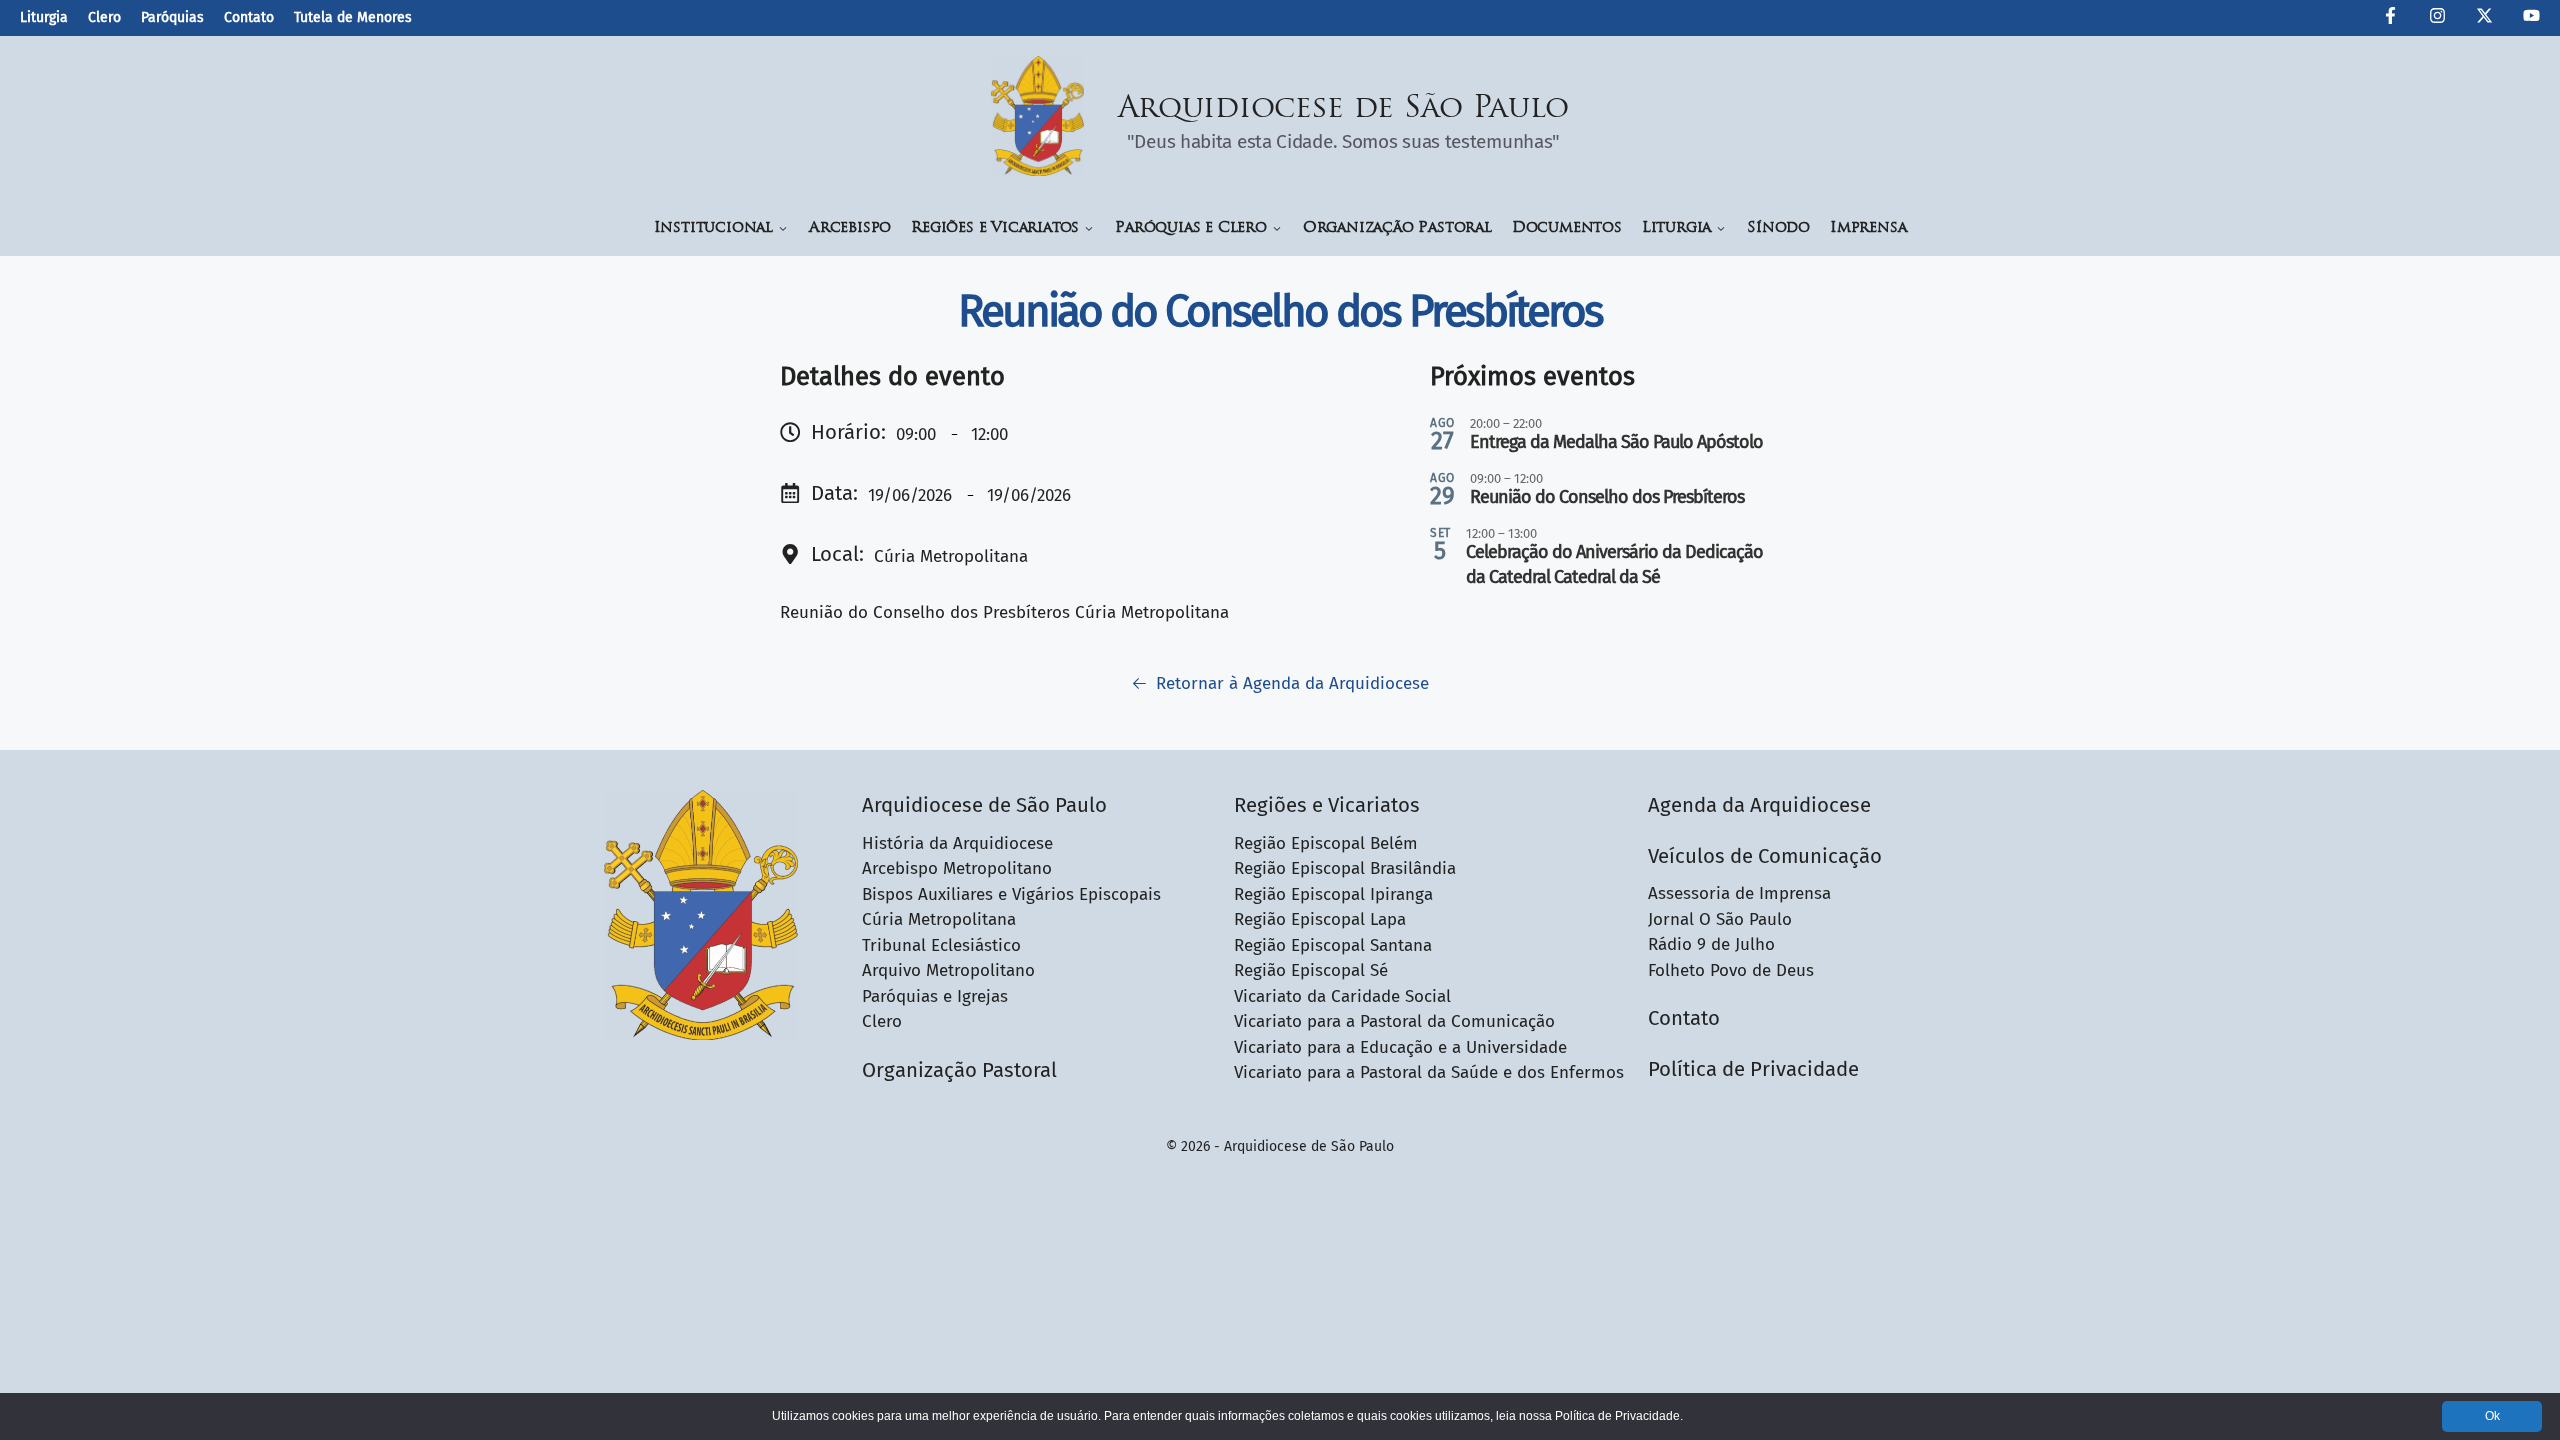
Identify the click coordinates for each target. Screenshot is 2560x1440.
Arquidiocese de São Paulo (1344, 109)
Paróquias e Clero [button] (1191, 228)
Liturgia (44, 17)
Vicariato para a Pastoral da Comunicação (1394, 1021)
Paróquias (172, 17)
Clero (104, 17)
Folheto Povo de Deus (1731, 970)
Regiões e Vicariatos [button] (995, 228)
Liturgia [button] (1676, 228)
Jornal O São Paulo (1720, 919)
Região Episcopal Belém (1326, 843)
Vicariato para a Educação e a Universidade (1400, 1047)
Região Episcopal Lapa (1320, 919)
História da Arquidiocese (957, 843)
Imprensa (1868, 228)
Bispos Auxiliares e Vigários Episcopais (1011, 894)
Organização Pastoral (1397, 228)
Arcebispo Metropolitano (957, 868)
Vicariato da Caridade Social (1342, 996)
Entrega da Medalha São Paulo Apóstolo (1616, 442)
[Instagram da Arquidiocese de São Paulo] (2437, 19)
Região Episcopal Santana (1333, 945)
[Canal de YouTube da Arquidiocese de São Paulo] (2531, 19)
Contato (249, 17)
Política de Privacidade (1753, 1069)
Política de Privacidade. (1619, 1416)
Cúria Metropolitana (939, 919)
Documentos (1567, 228)
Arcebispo (850, 228)
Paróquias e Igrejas (935, 996)
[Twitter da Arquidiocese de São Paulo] (2484, 19)
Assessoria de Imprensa (1739, 893)
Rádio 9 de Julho (1711, 944)
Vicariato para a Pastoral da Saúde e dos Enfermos (1429, 1072)
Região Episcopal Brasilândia (1345, 868)
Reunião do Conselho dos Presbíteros (1607, 497)
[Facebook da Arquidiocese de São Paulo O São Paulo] (2390, 19)
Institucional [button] (713, 228)
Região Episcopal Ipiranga (1333, 894)
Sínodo (1778, 228)
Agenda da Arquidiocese (1759, 805)
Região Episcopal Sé (1311, 970)
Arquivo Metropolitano (948, 970)
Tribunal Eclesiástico (941, 945)
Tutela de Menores (353, 17)
